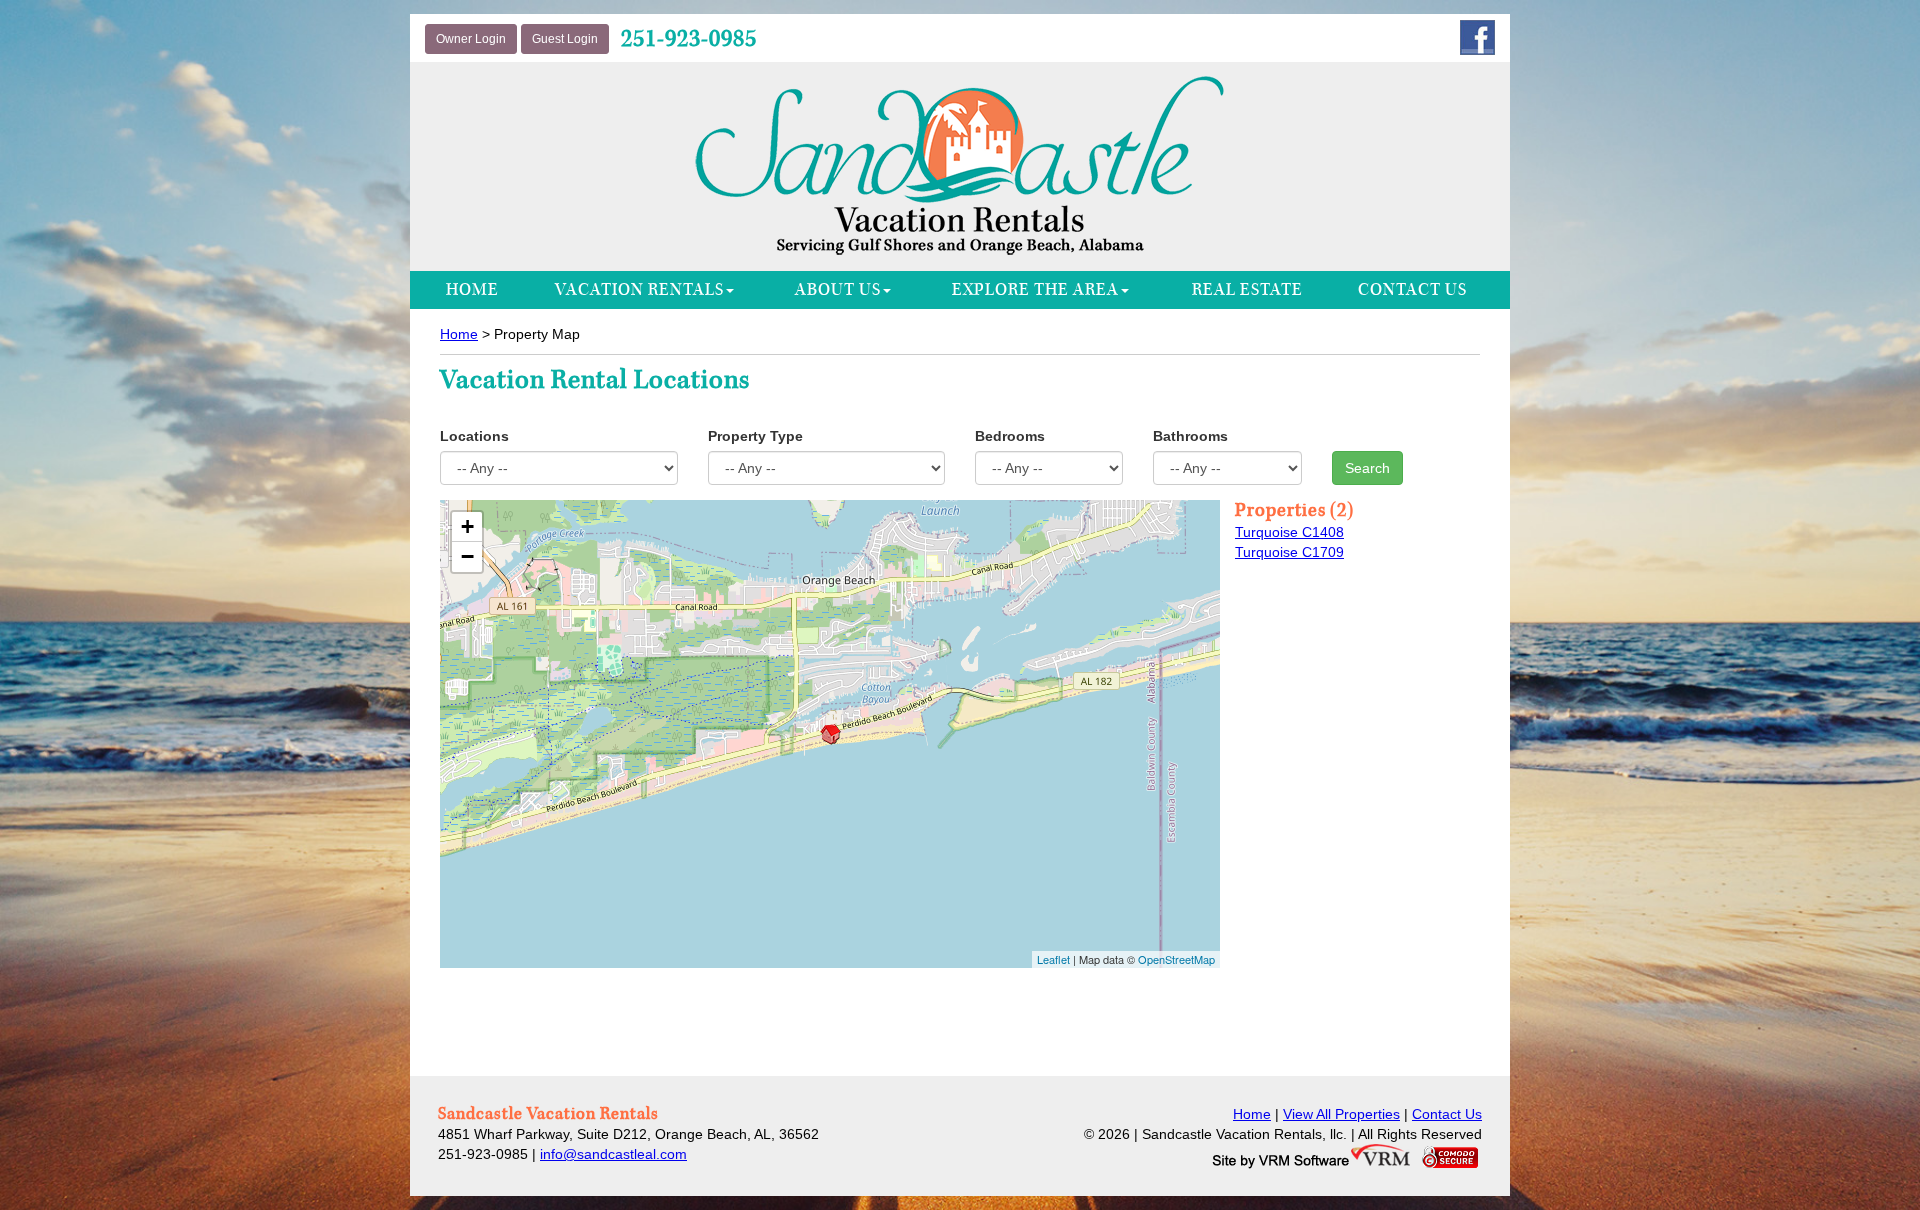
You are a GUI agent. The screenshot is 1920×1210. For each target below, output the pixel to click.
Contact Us (1412, 290)
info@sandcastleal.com (613, 1154)
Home (472, 290)
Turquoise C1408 (1289, 532)
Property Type (755, 436)
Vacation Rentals (639, 290)
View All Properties (1341, 1114)
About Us (838, 290)
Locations (474, 436)
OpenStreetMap (1176, 959)
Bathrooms (1190, 436)
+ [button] (467, 526)
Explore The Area (1035, 290)
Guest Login (565, 39)
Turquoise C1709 (1289, 552)
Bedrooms (1010, 436)
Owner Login (471, 39)
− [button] (467, 556)
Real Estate (1247, 290)
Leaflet (1053, 959)
